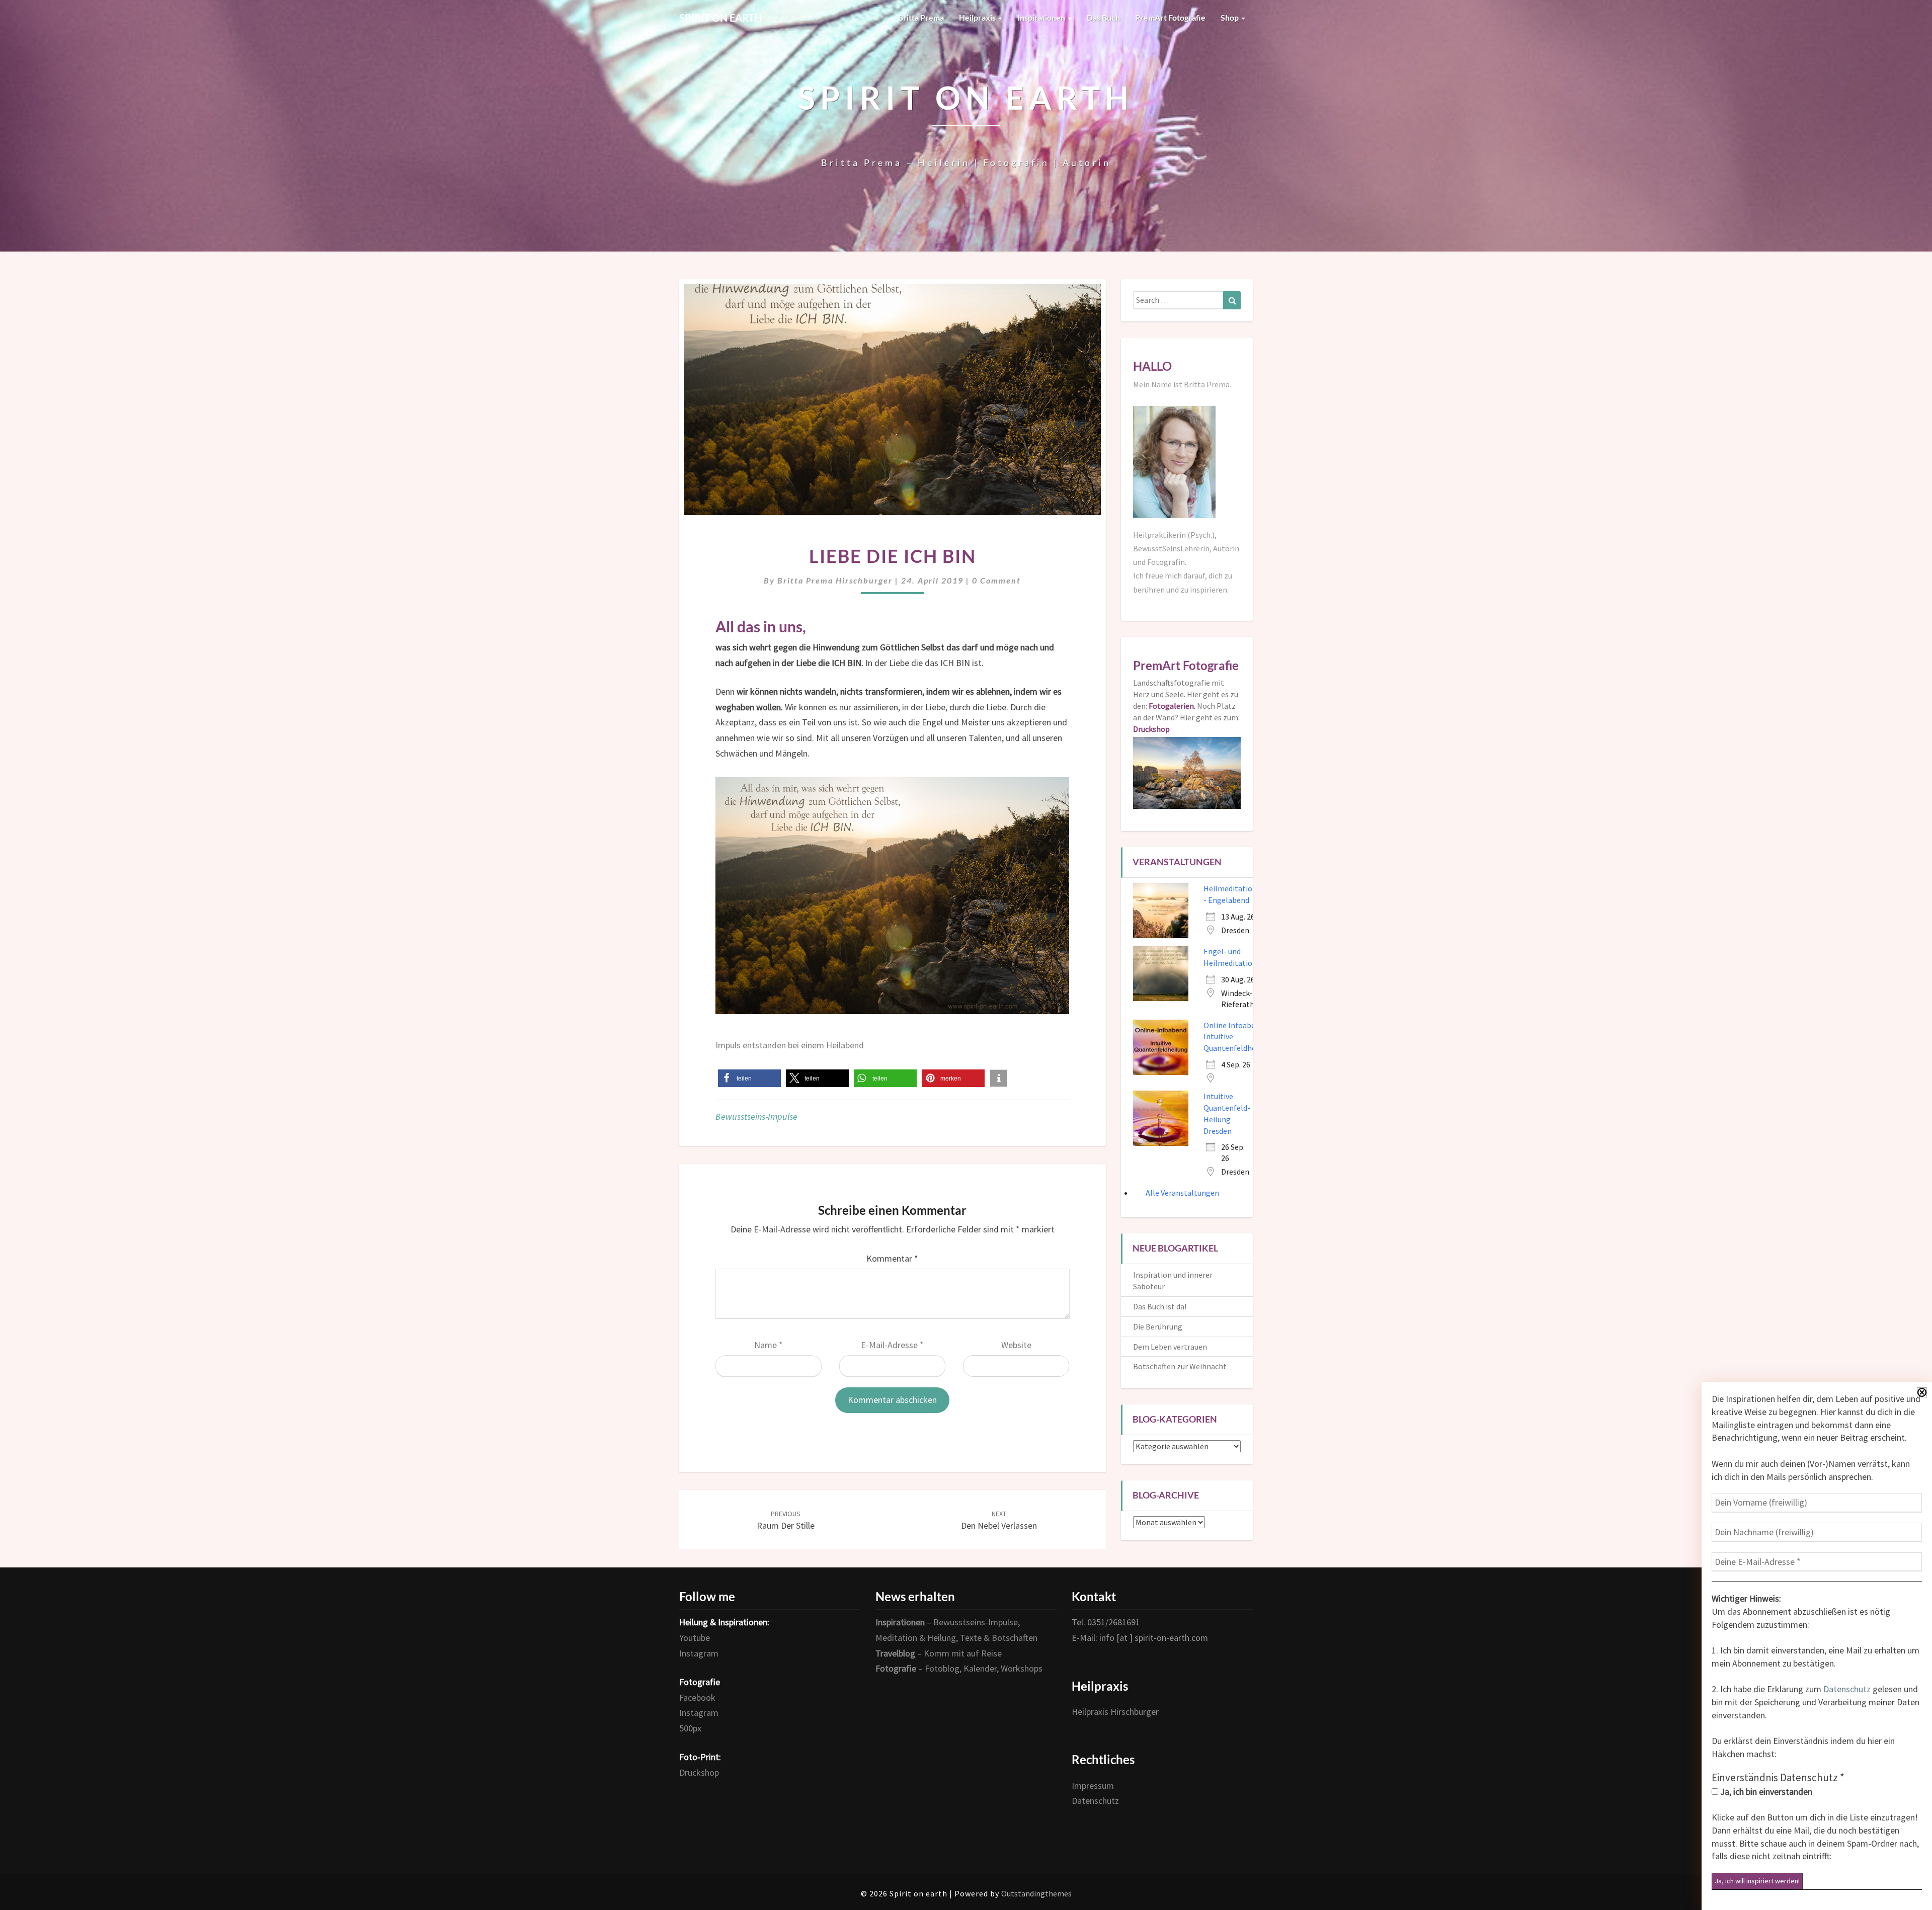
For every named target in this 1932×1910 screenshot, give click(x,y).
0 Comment (996, 580)
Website (1016, 1345)
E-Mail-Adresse (892, 1345)
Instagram (699, 1653)
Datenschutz (1847, 1689)
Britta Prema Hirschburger (835, 580)
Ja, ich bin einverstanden (1765, 1792)
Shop (1230, 17)
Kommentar (892, 1258)
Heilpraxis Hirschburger (1115, 1712)
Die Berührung (1158, 1326)
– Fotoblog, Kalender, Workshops (959, 1668)
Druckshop (699, 1772)
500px (690, 1728)
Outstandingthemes (1036, 1893)
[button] (749, 1078)
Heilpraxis (978, 17)
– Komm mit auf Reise (939, 1653)
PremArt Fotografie (1170, 17)
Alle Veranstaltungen (1182, 1193)
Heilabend (845, 1045)
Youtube (695, 1638)
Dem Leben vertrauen (1170, 1347)
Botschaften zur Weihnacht (1180, 1366)
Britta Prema (921, 17)
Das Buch (1103, 17)
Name (769, 1345)
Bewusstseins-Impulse (756, 1116)
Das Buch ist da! (1160, 1306)
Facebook (697, 1697)
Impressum (1093, 1786)
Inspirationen (1042, 17)
